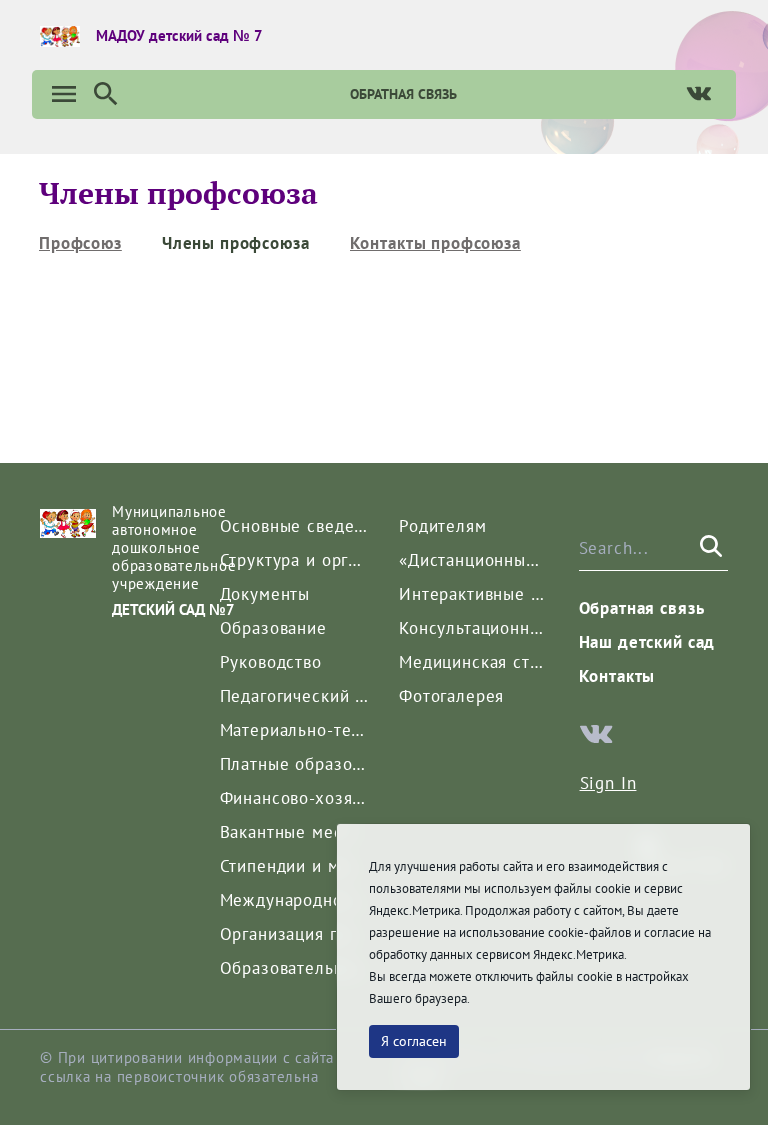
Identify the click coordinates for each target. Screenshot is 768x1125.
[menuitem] (80, 243)
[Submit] (709, 548)
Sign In (608, 783)
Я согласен (414, 1041)
